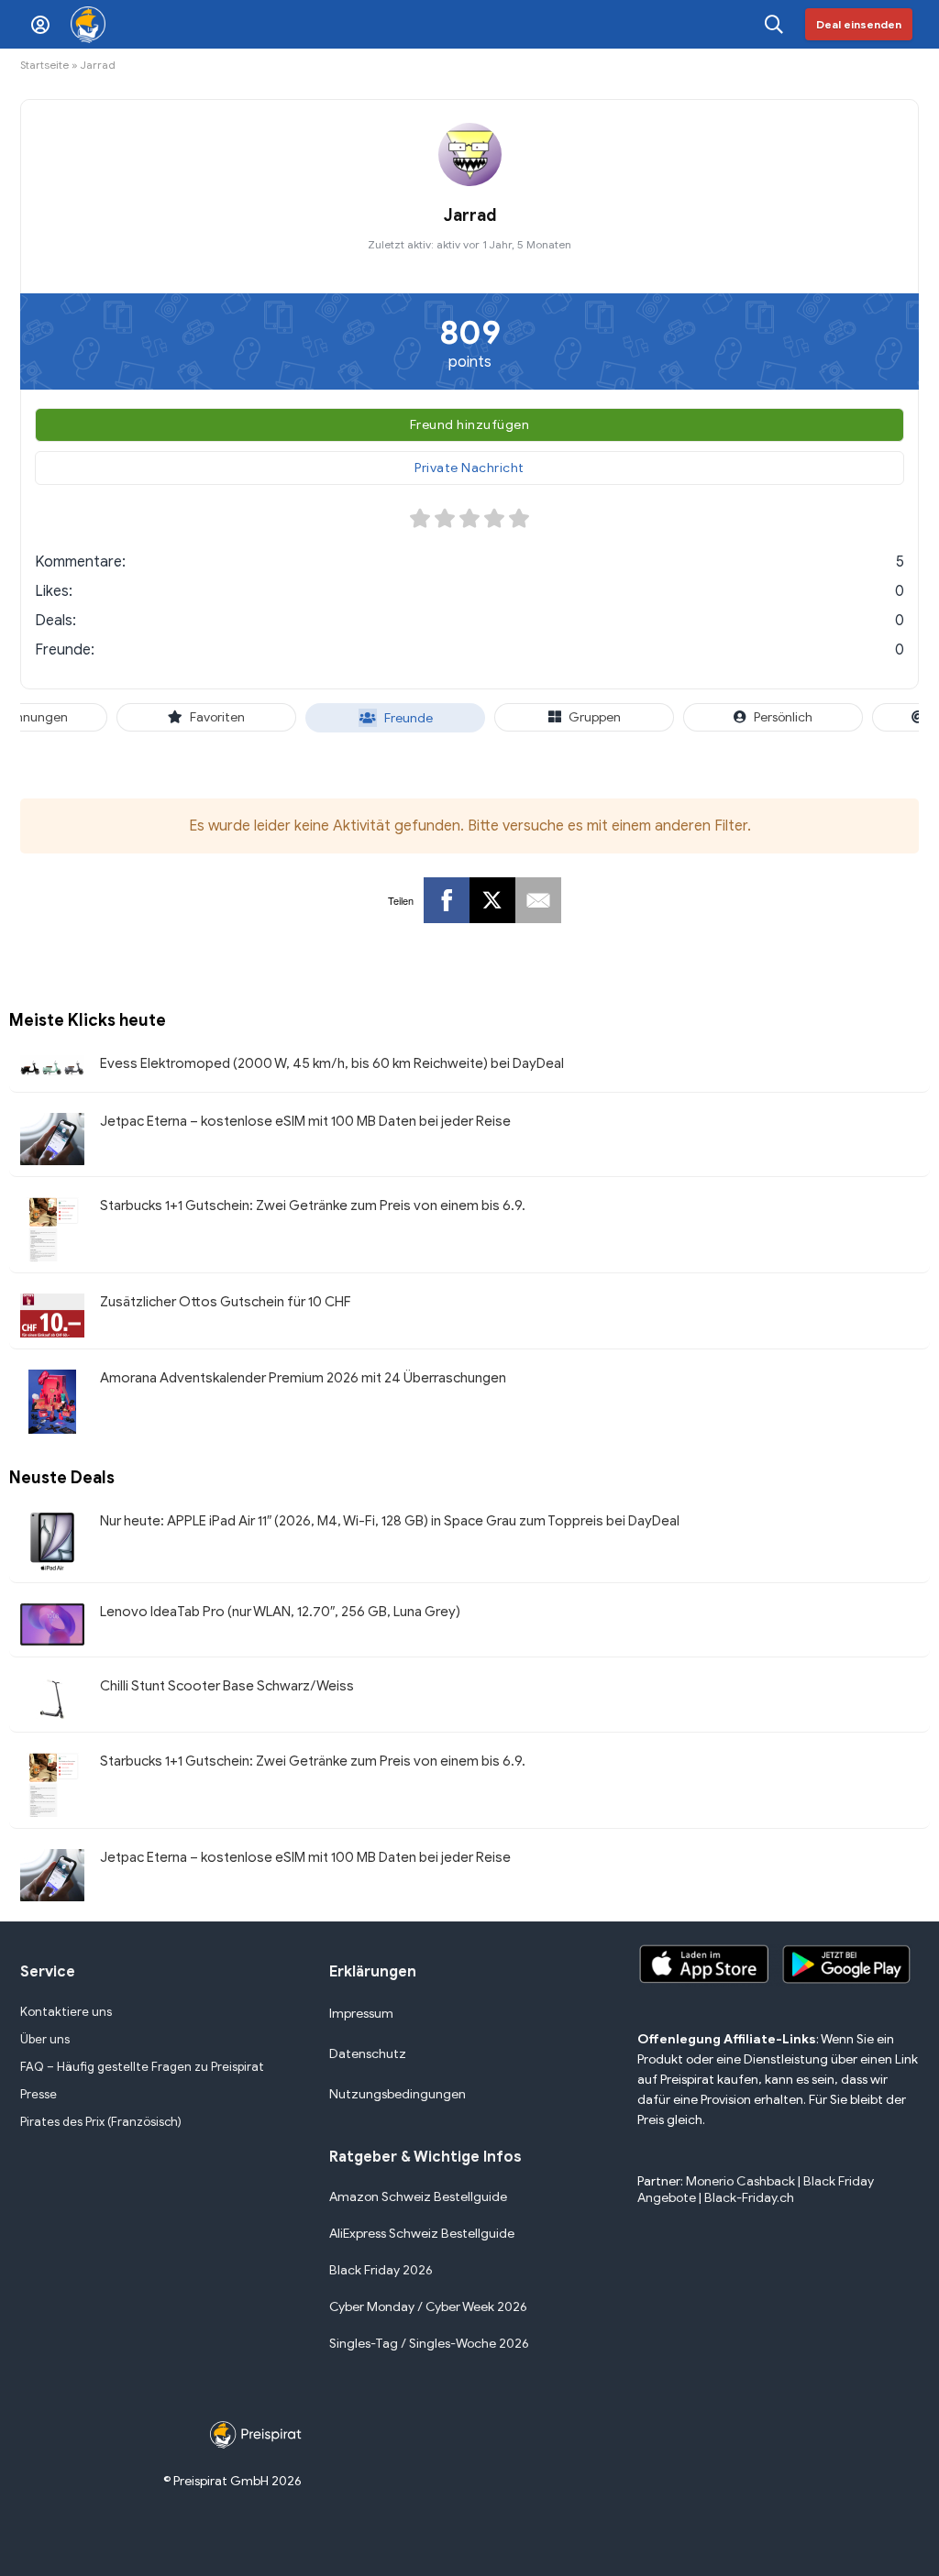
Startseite (44, 65)
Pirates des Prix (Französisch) (101, 2122)
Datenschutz (368, 2054)
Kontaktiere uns (66, 2012)
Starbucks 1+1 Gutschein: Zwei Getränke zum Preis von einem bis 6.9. (313, 1205)
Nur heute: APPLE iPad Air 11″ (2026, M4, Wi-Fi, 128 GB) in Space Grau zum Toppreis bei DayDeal (390, 1521)
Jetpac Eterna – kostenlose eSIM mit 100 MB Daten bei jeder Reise (305, 1121)
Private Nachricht (469, 468)
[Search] (774, 24)
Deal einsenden (859, 24)
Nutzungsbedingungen (398, 2094)
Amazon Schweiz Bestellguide (418, 2197)
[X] (492, 900)
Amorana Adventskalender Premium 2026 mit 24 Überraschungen (303, 1378)
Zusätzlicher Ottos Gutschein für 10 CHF (226, 1302)
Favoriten (217, 717)
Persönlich (783, 717)
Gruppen (594, 717)
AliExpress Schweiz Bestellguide (422, 2234)
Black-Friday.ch (749, 2198)
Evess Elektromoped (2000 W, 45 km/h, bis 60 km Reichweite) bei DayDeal (332, 1063)
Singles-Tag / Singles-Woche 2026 (429, 2344)
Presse (39, 2094)
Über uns (45, 2039)
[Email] (538, 900)
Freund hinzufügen (470, 425)
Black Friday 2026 (381, 2270)
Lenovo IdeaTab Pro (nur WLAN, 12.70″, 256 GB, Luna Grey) (280, 1612)
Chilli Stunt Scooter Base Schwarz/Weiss (227, 1686)
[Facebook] (447, 900)
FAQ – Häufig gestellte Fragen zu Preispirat (142, 2067)
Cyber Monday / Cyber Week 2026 (428, 2307)
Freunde (408, 718)
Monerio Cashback (740, 2181)
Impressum (361, 2014)
